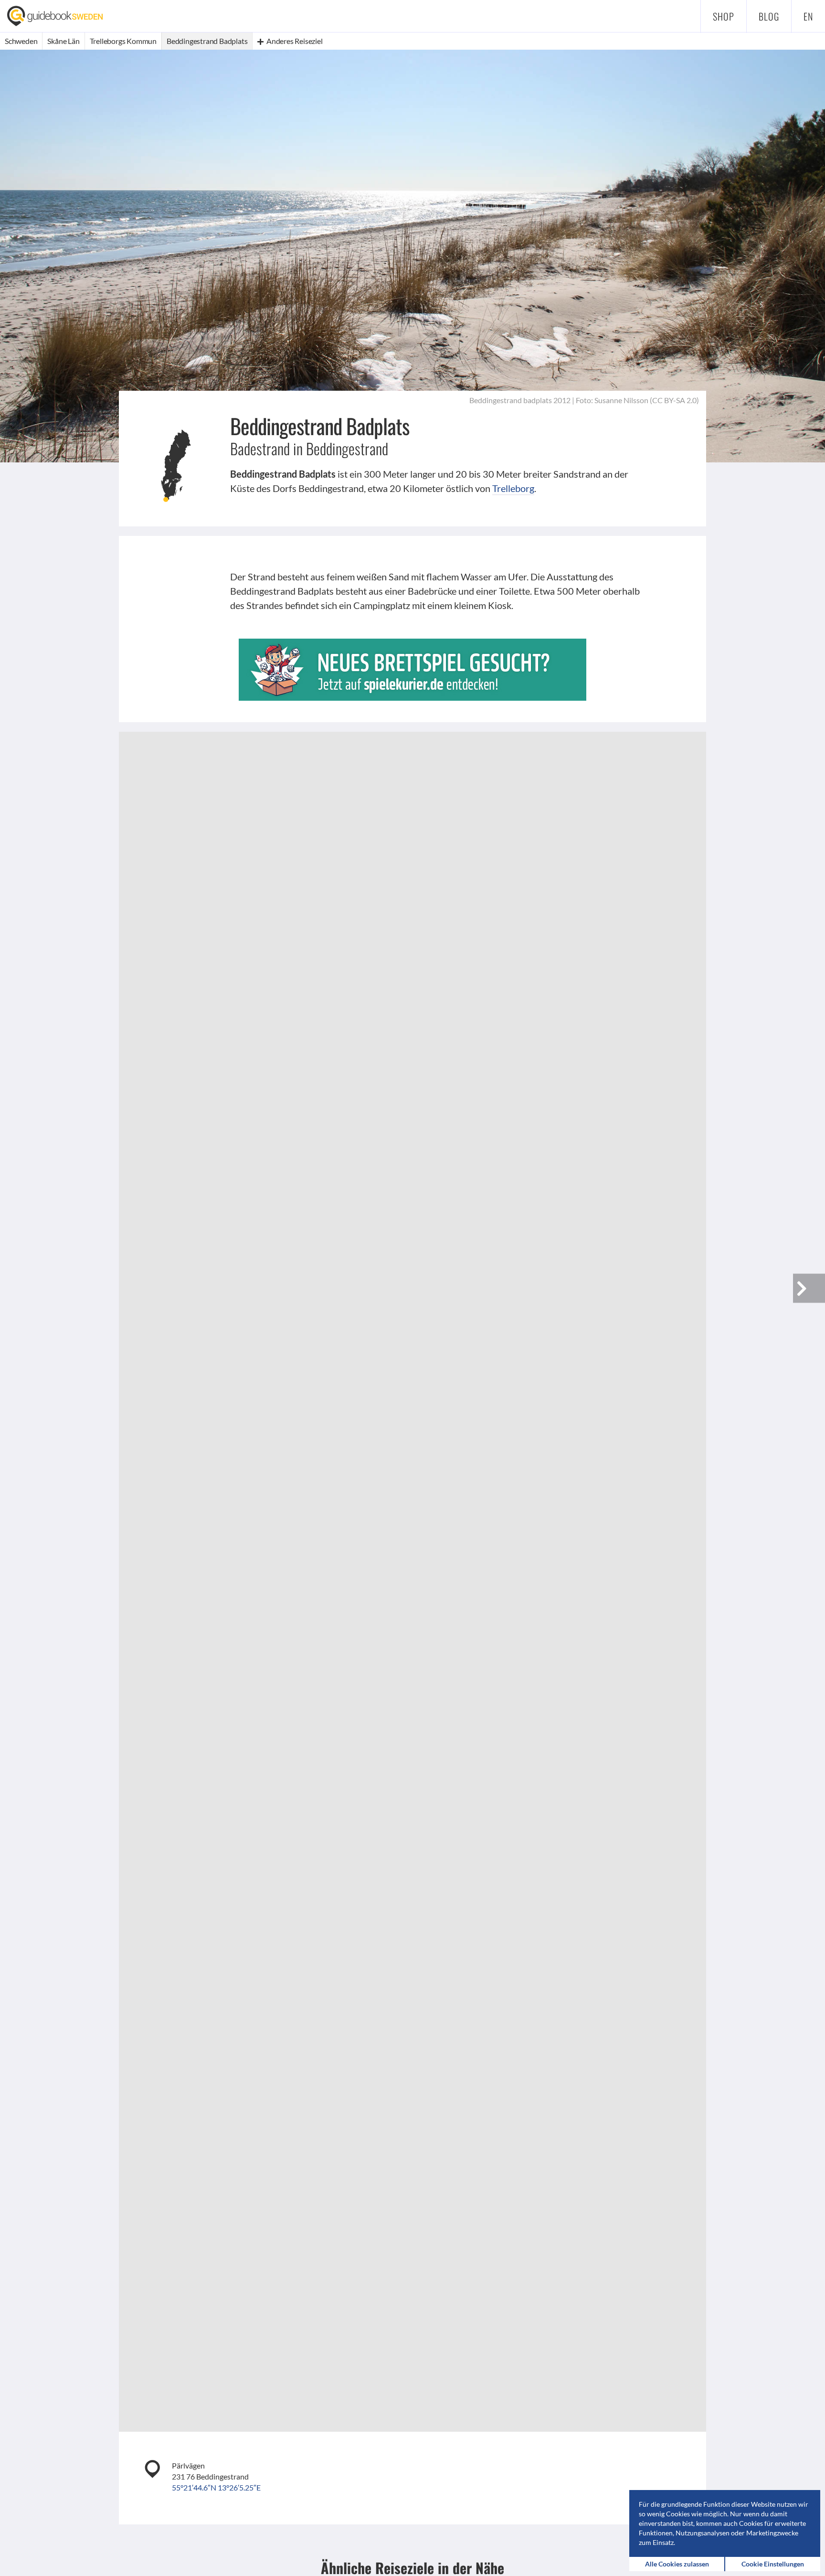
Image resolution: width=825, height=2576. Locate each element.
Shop (724, 16)
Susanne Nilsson (621, 400)
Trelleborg (513, 488)
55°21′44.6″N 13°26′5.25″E (216, 2487)
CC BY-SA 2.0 (674, 400)
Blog (769, 16)
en (808, 16)
